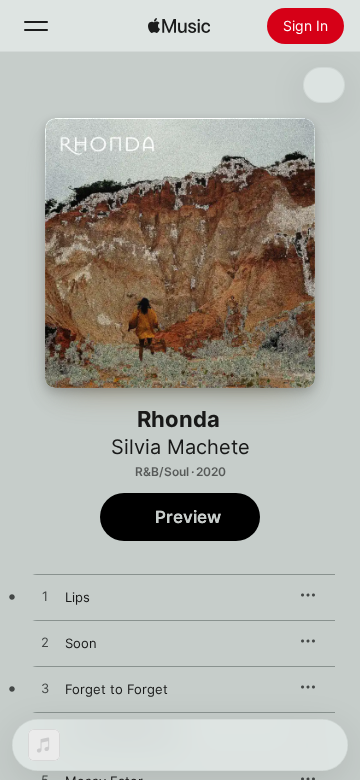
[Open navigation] (36, 26)
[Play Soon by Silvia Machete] (45, 643)
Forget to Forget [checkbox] (116, 689)
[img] (179, 26)
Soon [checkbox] (81, 643)
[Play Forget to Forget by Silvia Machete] (45, 689)
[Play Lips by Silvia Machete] (45, 597)
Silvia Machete (180, 447)
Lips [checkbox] (77, 597)
